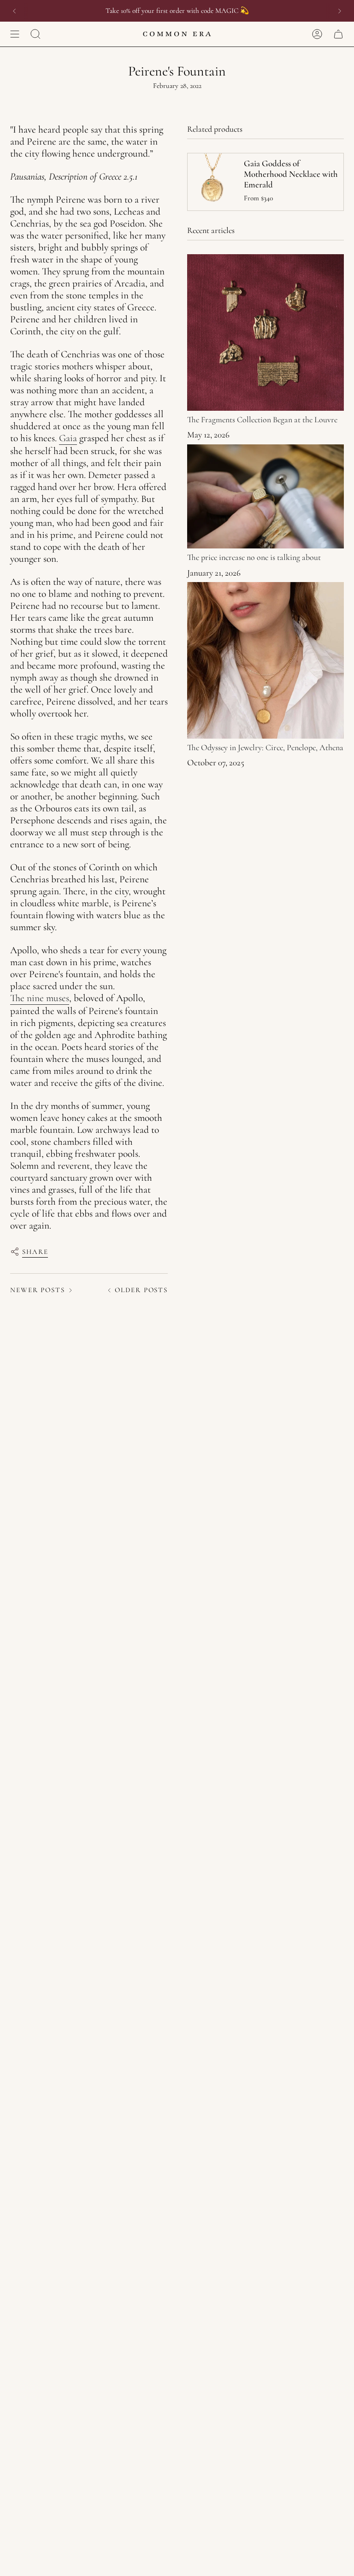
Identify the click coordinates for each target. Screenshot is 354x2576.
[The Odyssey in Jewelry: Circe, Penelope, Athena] (265, 660)
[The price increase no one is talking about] (265, 497)
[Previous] (14, 11)
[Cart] (338, 34)
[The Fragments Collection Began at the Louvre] (265, 332)
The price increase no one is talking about (254, 557)
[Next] (340, 11)
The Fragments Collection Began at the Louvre (262, 420)
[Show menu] (15, 34)
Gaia (68, 438)
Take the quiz (215, 11)
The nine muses (40, 998)
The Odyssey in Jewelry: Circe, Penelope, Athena (265, 747)
